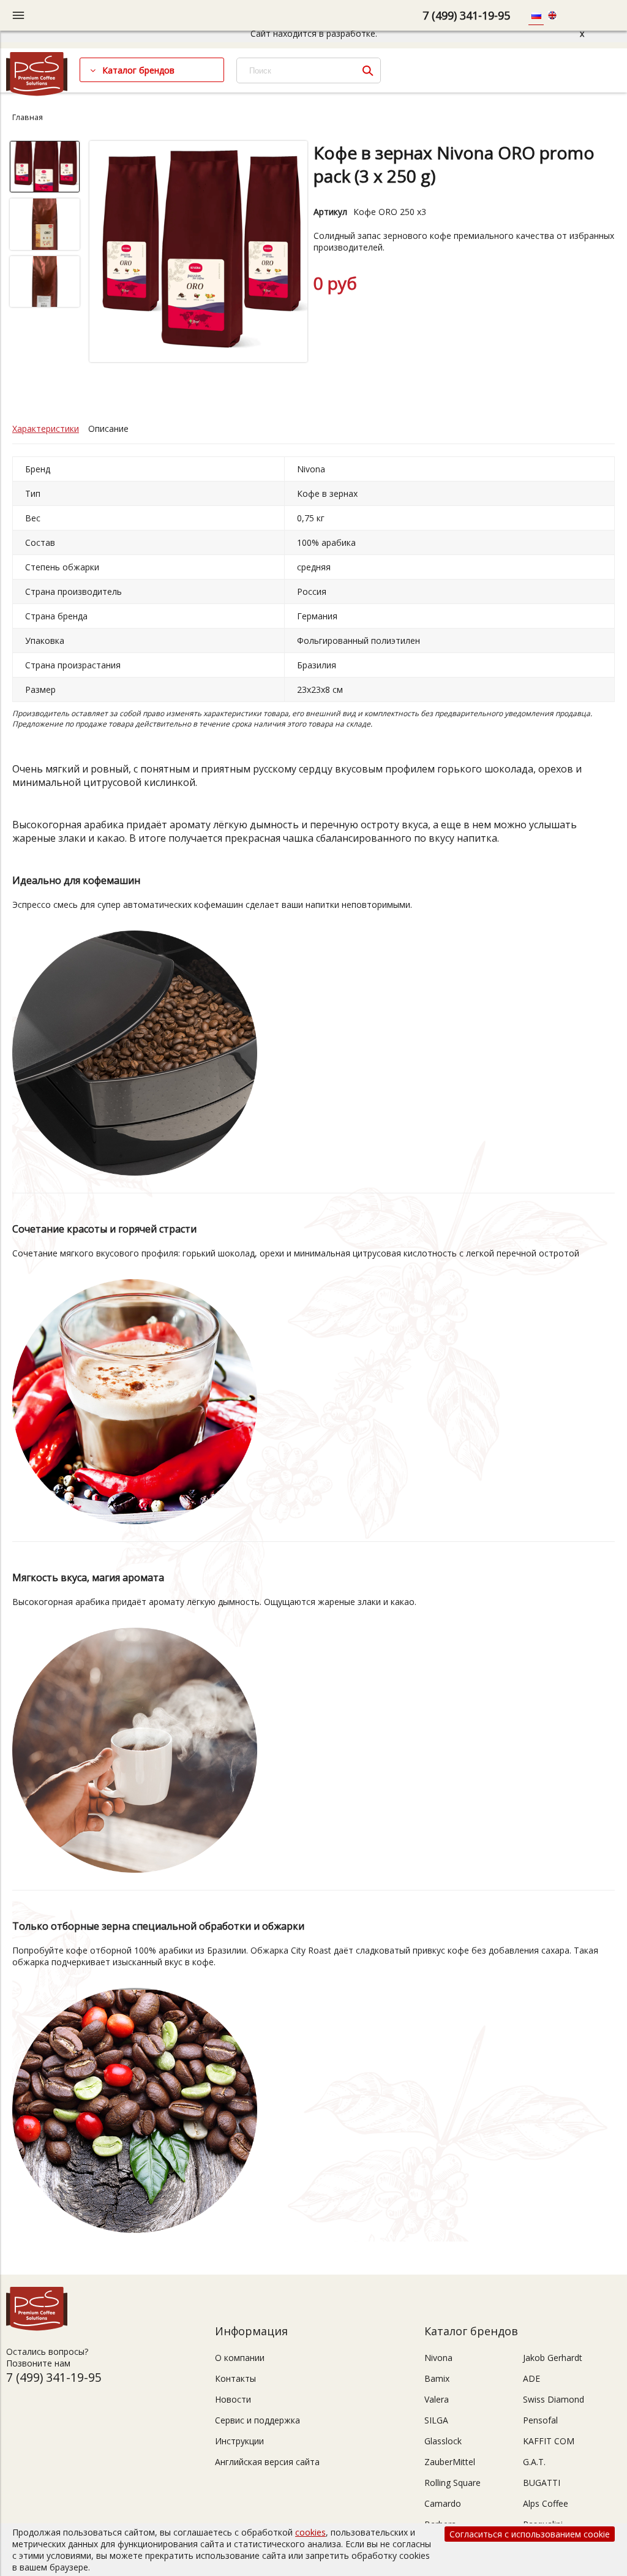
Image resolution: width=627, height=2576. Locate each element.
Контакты (235, 2378)
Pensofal (540, 2420)
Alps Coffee (546, 2503)
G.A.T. (534, 2462)
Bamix (437, 2378)
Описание (108, 429)
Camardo (443, 2503)
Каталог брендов (138, 70)
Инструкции (239, 2441)
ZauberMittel (450, 2462)
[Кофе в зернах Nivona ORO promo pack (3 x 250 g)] (199, 253)
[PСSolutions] (37, 93)
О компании (240, 2358)
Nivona (438, 2358)
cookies (310, 2532)
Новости (233, 2399)
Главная (28, 117)
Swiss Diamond (554, 2399)
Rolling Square (452, 2483)
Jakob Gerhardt (553, 2358)
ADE (531, 2378)
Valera (437, 2399)
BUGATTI (542, 2483)
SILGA (436, 2420)
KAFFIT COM (549, 2441)
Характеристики (46, 429)
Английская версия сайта (267, 2462)
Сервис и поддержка (257, 2420)
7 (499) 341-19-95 (466, 15)
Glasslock (443, 2441)
